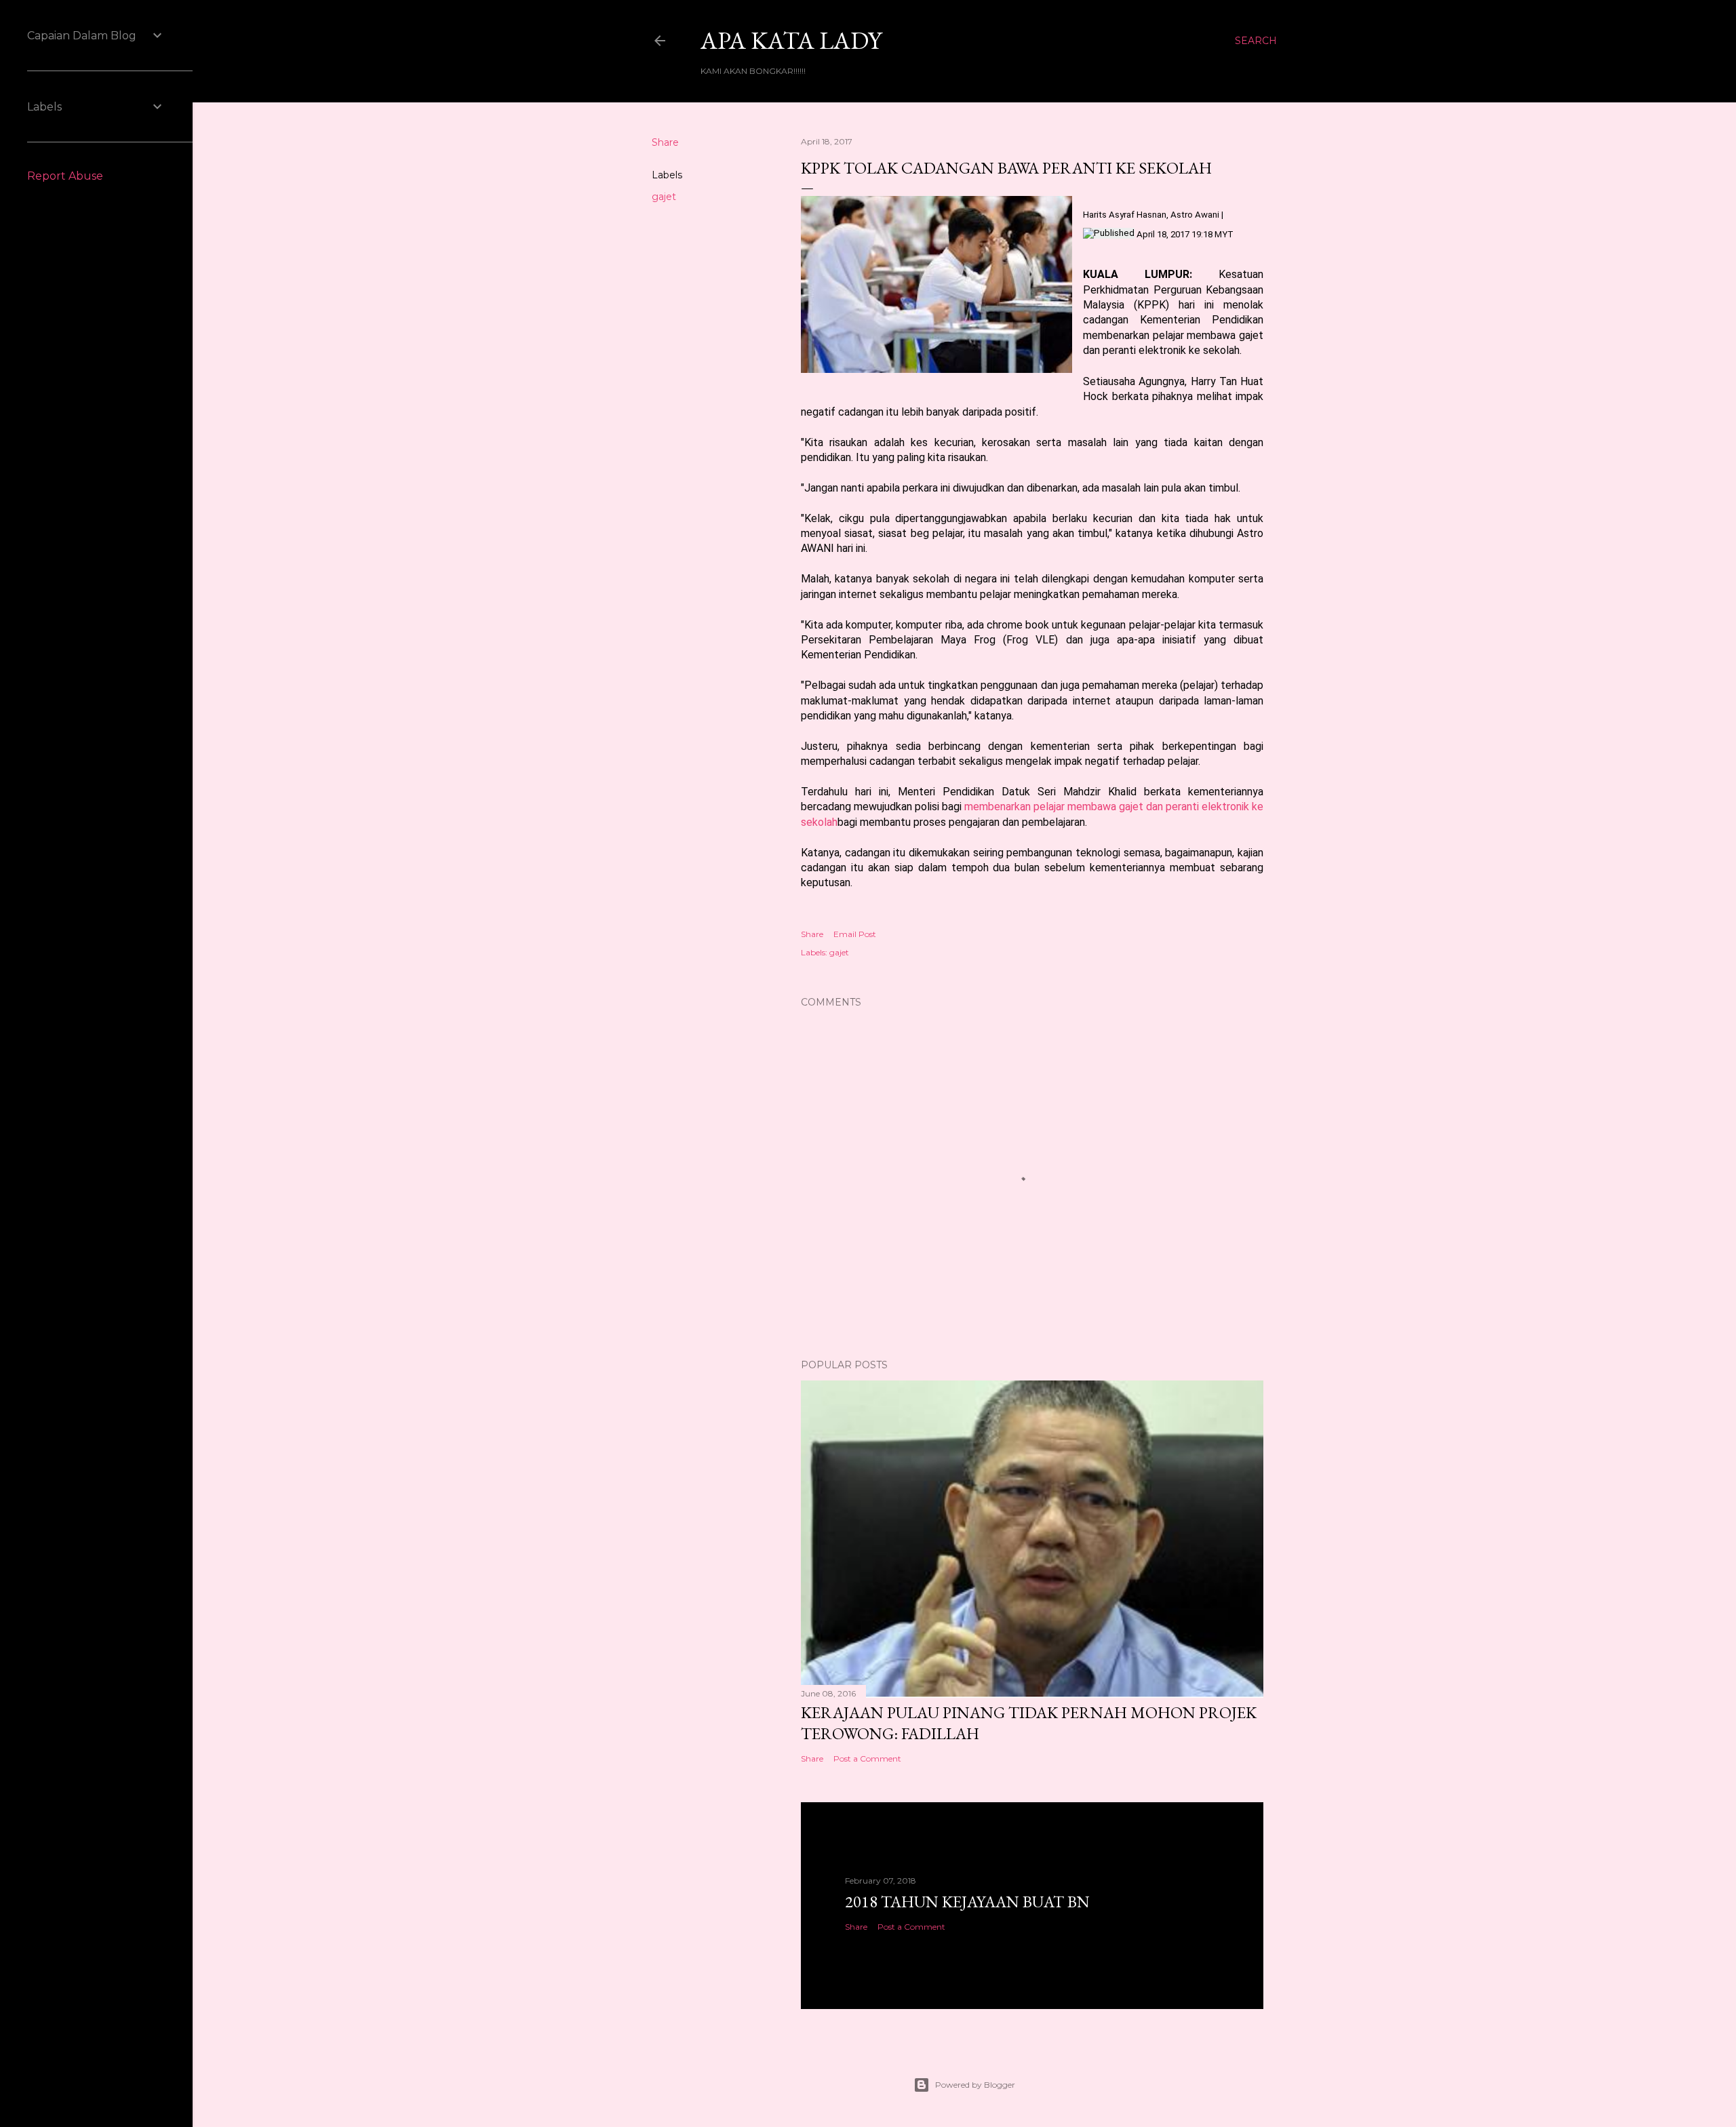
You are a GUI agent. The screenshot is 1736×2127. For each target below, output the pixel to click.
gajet (664, 197)
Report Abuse (65, 176)
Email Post (855, 934)
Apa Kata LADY (791, 40)
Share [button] (665, 142)
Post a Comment (867, 1758)
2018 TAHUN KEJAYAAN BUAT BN (967, 1902)
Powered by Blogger (975, 2085)
